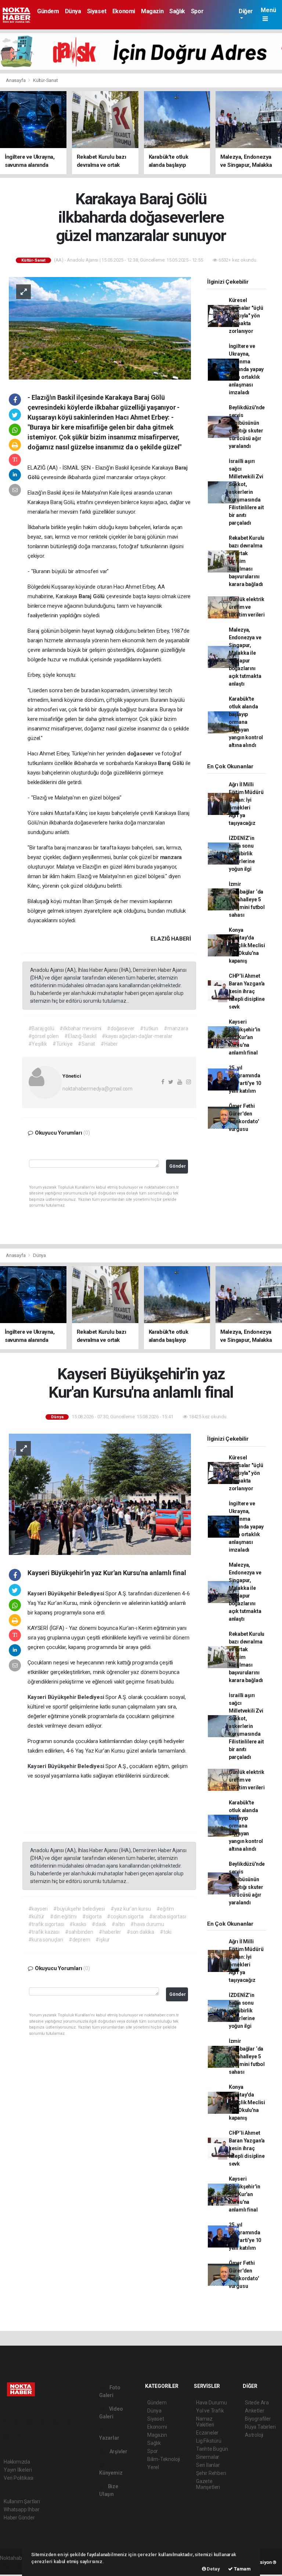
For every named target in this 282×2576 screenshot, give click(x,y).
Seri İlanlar (208, 2465)
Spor (197, 11)
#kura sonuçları (46, 1940)
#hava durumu (147, 1924)
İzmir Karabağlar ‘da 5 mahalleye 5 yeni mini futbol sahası (247, 899)
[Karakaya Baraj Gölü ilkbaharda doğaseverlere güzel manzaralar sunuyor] (100, 328)
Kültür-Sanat (46, 80)
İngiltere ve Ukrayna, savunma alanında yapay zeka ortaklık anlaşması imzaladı (246, 369)
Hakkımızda (17, 2462)
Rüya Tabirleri (260, 2427)
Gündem (48, 11)
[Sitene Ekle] (21, 2436)
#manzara (176, 1028)
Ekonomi (124, 11)
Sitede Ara (257, 2403)
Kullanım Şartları (22, 2501)
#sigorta (92, 1916)
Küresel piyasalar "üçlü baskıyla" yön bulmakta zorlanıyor (246, 316)
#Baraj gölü (41, 1028)
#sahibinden (79, 1932)
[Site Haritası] (8, 2436)
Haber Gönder (19, 2518)
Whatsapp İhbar (21, 2509)
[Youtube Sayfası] (46, 2422)
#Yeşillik (38, 1044)
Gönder (178, 1166)
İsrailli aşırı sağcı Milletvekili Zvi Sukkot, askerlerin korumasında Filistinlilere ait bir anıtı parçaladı (246, 492)
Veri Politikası (19, 2478)
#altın (118, 1924)
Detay (213, 2569)
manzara (171, 857)
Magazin (152, 11)
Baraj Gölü (92, 596)
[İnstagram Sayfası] (33, 2422)
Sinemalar (208, 2457)
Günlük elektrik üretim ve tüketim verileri (247, 607)
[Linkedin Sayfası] (58, 2422)
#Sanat (86, 1044)
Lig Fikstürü (209, 2441)
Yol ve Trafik (210, 2411)
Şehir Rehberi (211, 2473)
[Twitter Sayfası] (19, 2422)
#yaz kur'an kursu (131, 1909)
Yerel (153, 2467)
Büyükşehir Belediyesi (77, 1594)
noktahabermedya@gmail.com (97, 1089)
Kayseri (37, 1594)
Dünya (73, 11)
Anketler (254, 2411)
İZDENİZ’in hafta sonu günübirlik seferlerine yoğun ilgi (242, 854)
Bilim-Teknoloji (164, 2459)
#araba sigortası (168, 1916)
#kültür (37, 1916)
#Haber (109, 1044)
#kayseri (38, 1909)
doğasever (141, 754)
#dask (99, 1924)
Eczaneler (207, 2433)
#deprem (79, 1940)
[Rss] (71, 2422)
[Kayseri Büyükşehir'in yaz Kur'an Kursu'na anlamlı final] (100, 1494)
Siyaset (97, 11)
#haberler (110, 1932)
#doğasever (121, 1028)
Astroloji (254, 2435)
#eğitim (165, 1909)
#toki (166, 1932)
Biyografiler (258, 2419)
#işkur (103, 1940)
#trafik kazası (44, 1932)
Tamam (242, 2569)
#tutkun (149, 1028)
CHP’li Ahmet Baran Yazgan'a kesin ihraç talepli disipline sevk (247, 991)
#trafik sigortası (46, 1924)
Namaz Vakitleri (205, 2422)
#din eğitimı (63, 1916)
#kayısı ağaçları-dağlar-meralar (137, 1036)
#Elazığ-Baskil (80, 1036)
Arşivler (118, 2451)
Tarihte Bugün (212, 2449)
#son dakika (140, 1932)
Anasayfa (16, 80)
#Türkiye (62, 1044)
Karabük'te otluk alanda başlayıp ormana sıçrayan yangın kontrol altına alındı (246, 722)
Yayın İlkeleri (18, 2470)
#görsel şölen (44, 1036)
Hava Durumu (211, 2403)
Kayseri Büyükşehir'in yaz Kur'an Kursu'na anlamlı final (245, 1037)
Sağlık (177, 11)
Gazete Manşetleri (208, 2484)
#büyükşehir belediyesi (79, 1909)
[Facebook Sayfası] (7, 2422)
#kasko (78, 1924)
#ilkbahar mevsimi (80, 1028)
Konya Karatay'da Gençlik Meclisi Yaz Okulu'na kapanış (247, 945)
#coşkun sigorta (125, 1916)
